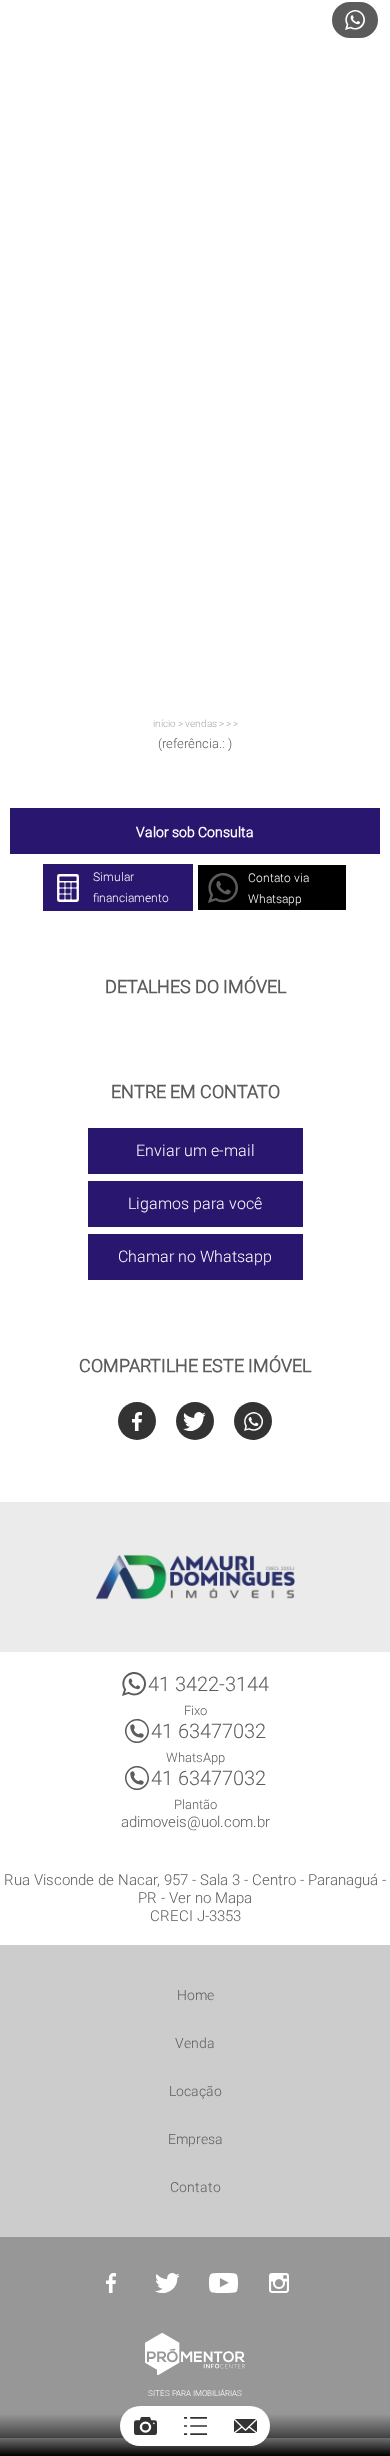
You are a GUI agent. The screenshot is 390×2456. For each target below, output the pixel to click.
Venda (195, 2043)
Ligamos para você (195, 1203)
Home (195, 1995)
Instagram (279, 2283)
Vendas (201, 723)
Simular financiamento (131, 887)
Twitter (195, 1421)
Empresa (195, 2139)
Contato (195, 2187)
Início (164, 723)
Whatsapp (253, 1421)
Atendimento (355, 20)
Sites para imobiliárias (195, 2393)
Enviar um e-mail (195, 1150)
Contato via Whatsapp (278, 888)
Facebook (137, 1421)
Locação (195, 2091)
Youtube (223, 2283)
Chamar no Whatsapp (195, 1256)
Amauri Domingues (195, 1577)
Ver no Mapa (210, 1898)
